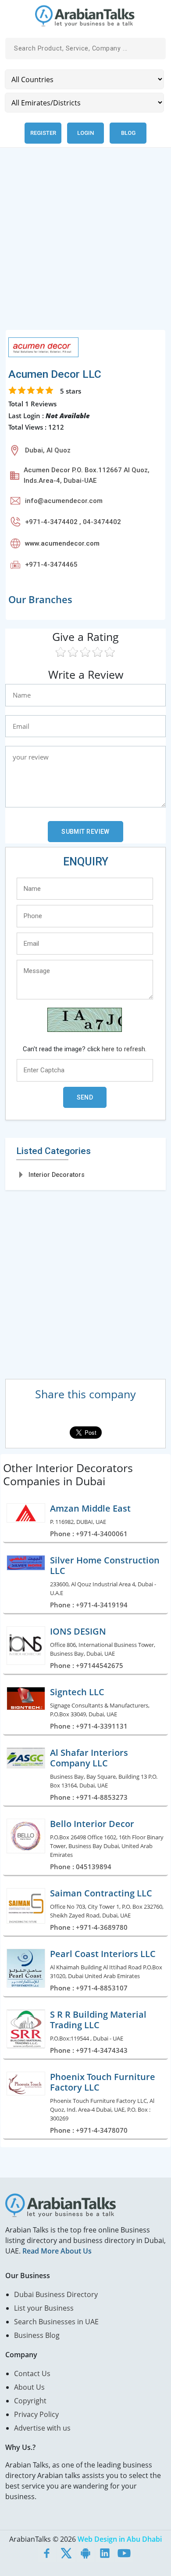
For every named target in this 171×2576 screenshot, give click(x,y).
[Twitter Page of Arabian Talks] (66, 2553)
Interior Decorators (57, 1175)
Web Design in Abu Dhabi (120, 2539)
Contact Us (32, 2373)
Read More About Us (57, 2251)
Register (43, 133)
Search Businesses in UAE (56, 2322)
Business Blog (37, 2335)
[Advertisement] (85, 244)
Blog (128, 133)
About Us (29, 2387)
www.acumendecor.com (62, 543)
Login (85, 133)
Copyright (30, 2401)
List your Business (44, 2308)
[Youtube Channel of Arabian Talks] (124, 2553)
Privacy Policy (36, 2414)
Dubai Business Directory (56, 2294)
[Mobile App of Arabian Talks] (85, 2553)
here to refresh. (124, 1049)
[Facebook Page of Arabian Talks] (47, 2553)
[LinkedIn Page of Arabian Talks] (105, 2553)
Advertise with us (42, 2428)
